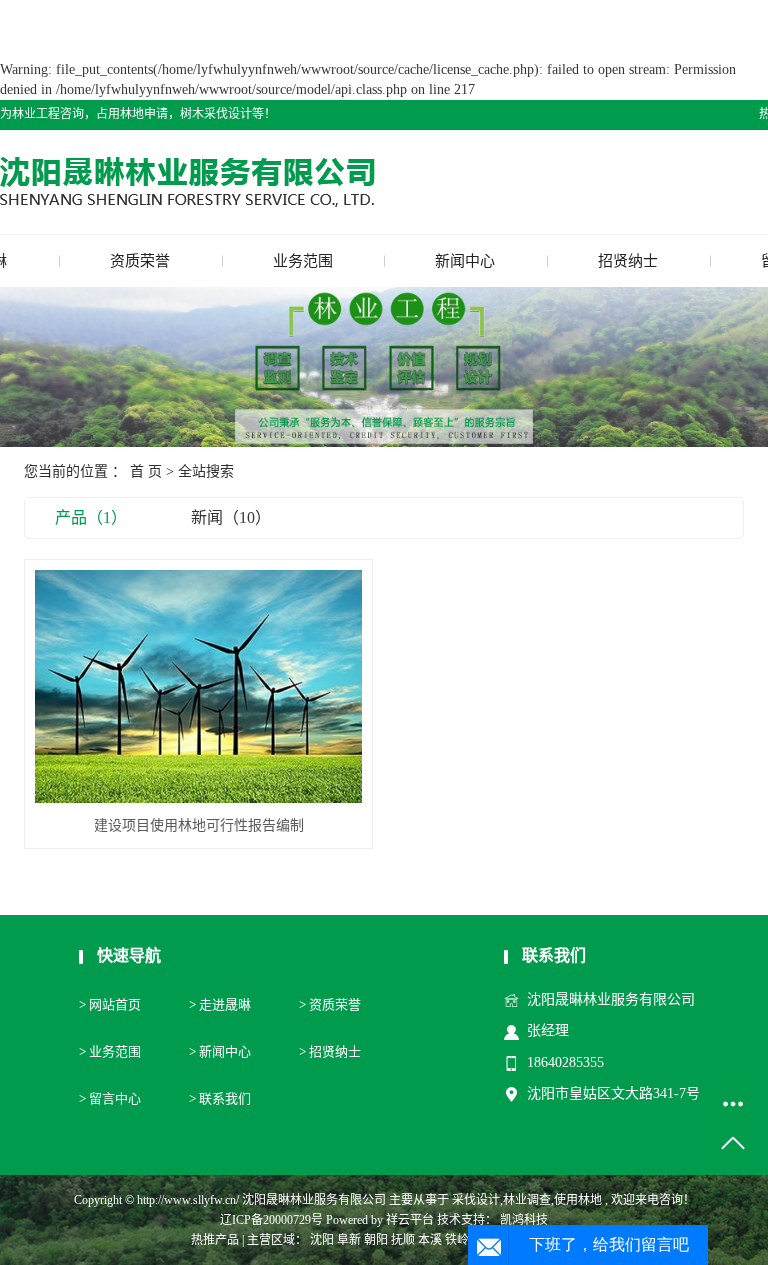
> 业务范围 (110, 1051)
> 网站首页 (110, 1004)
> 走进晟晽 (220, 1004)
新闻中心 (465, 261)
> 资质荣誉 (330, 1004)
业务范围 (303, 261)
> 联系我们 (220, 1098)
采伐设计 (476, 1200)
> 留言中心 (110, 1098)
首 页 (146, 471)
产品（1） (91, 517)
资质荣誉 (140, 261)
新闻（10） (231, 517)
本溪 (430, 1240)
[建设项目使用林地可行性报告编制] (198, 686)
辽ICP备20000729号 (271, 1220)
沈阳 (322, 1240)
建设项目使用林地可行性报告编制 (199, 825)
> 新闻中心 (220, 1051)
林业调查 (527, 1200)
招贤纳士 (628, 261)
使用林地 (578, 1200)
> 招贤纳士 (330, 1051)
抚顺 (403, 1240)
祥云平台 (410, 1220)
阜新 (349, 1240)
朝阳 (376, 1240)
